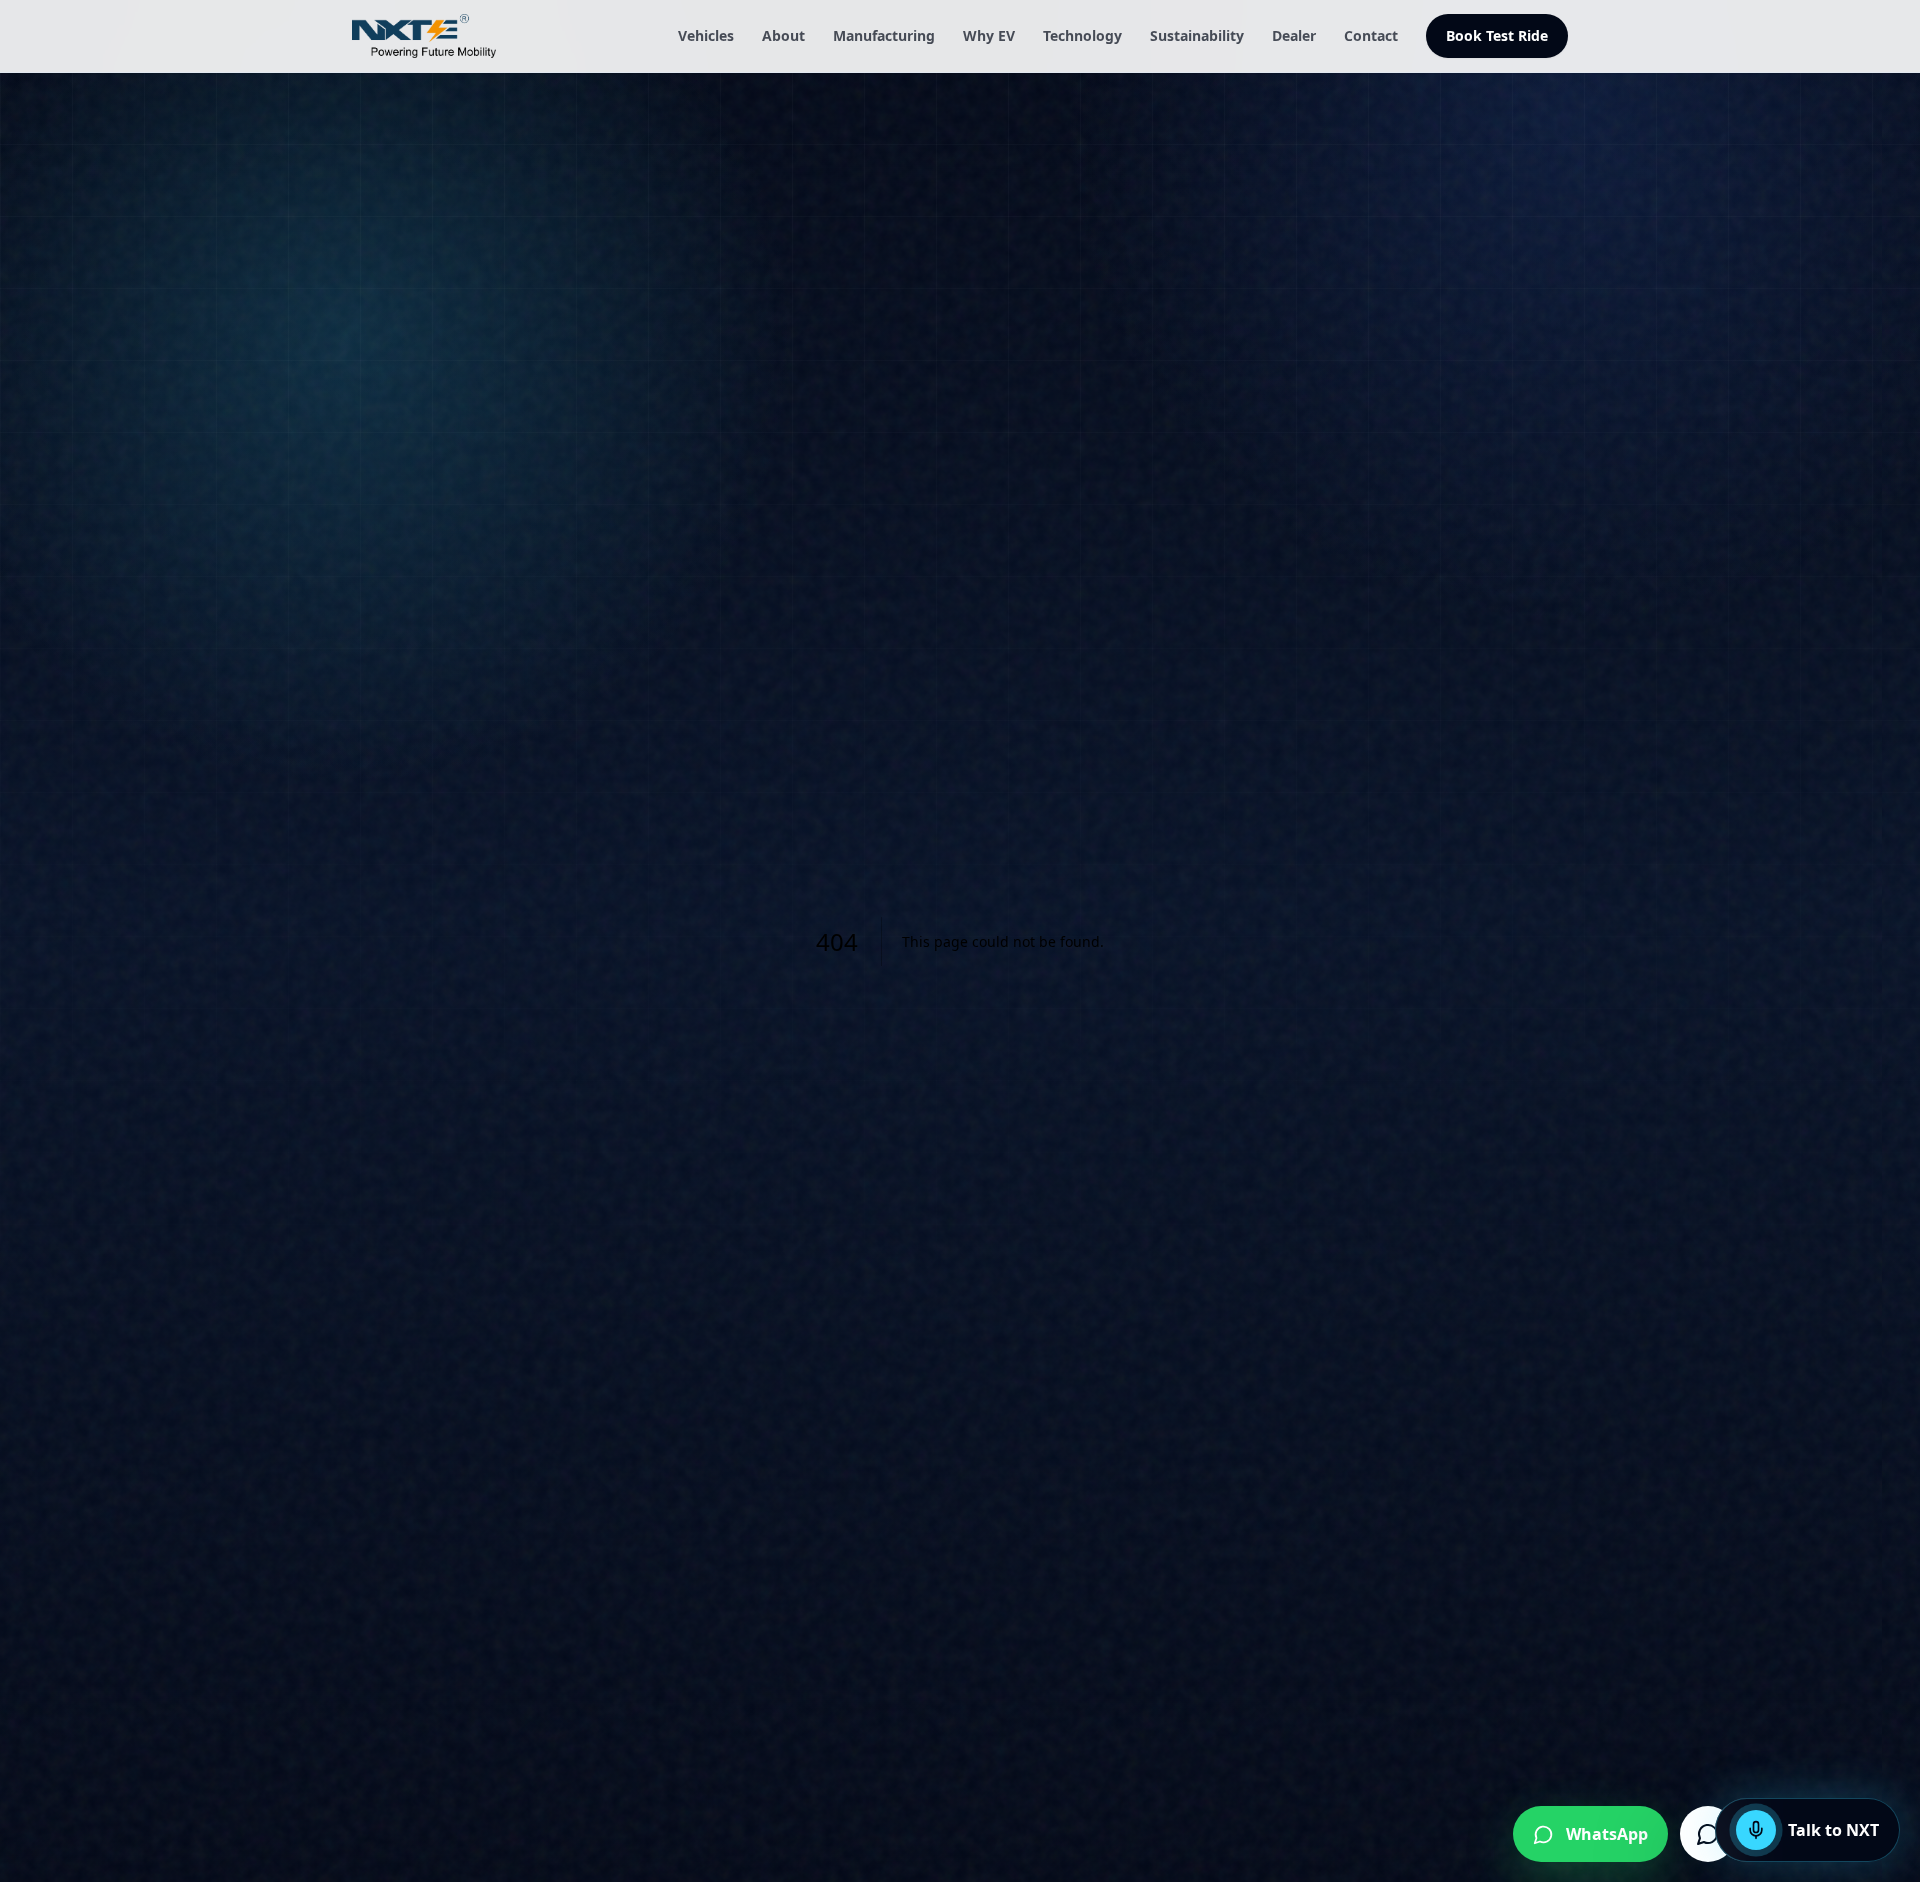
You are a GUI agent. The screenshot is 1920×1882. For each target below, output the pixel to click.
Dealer (1294, 35)
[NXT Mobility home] (424, 36)
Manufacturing (884, 35)
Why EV (989, 35)
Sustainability (1197, 35)
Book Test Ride (1497, 35)
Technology (1082, 35)
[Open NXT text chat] (1708, 1834)
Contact (1371, 35)
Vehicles (706, 35)
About (783, 35)
